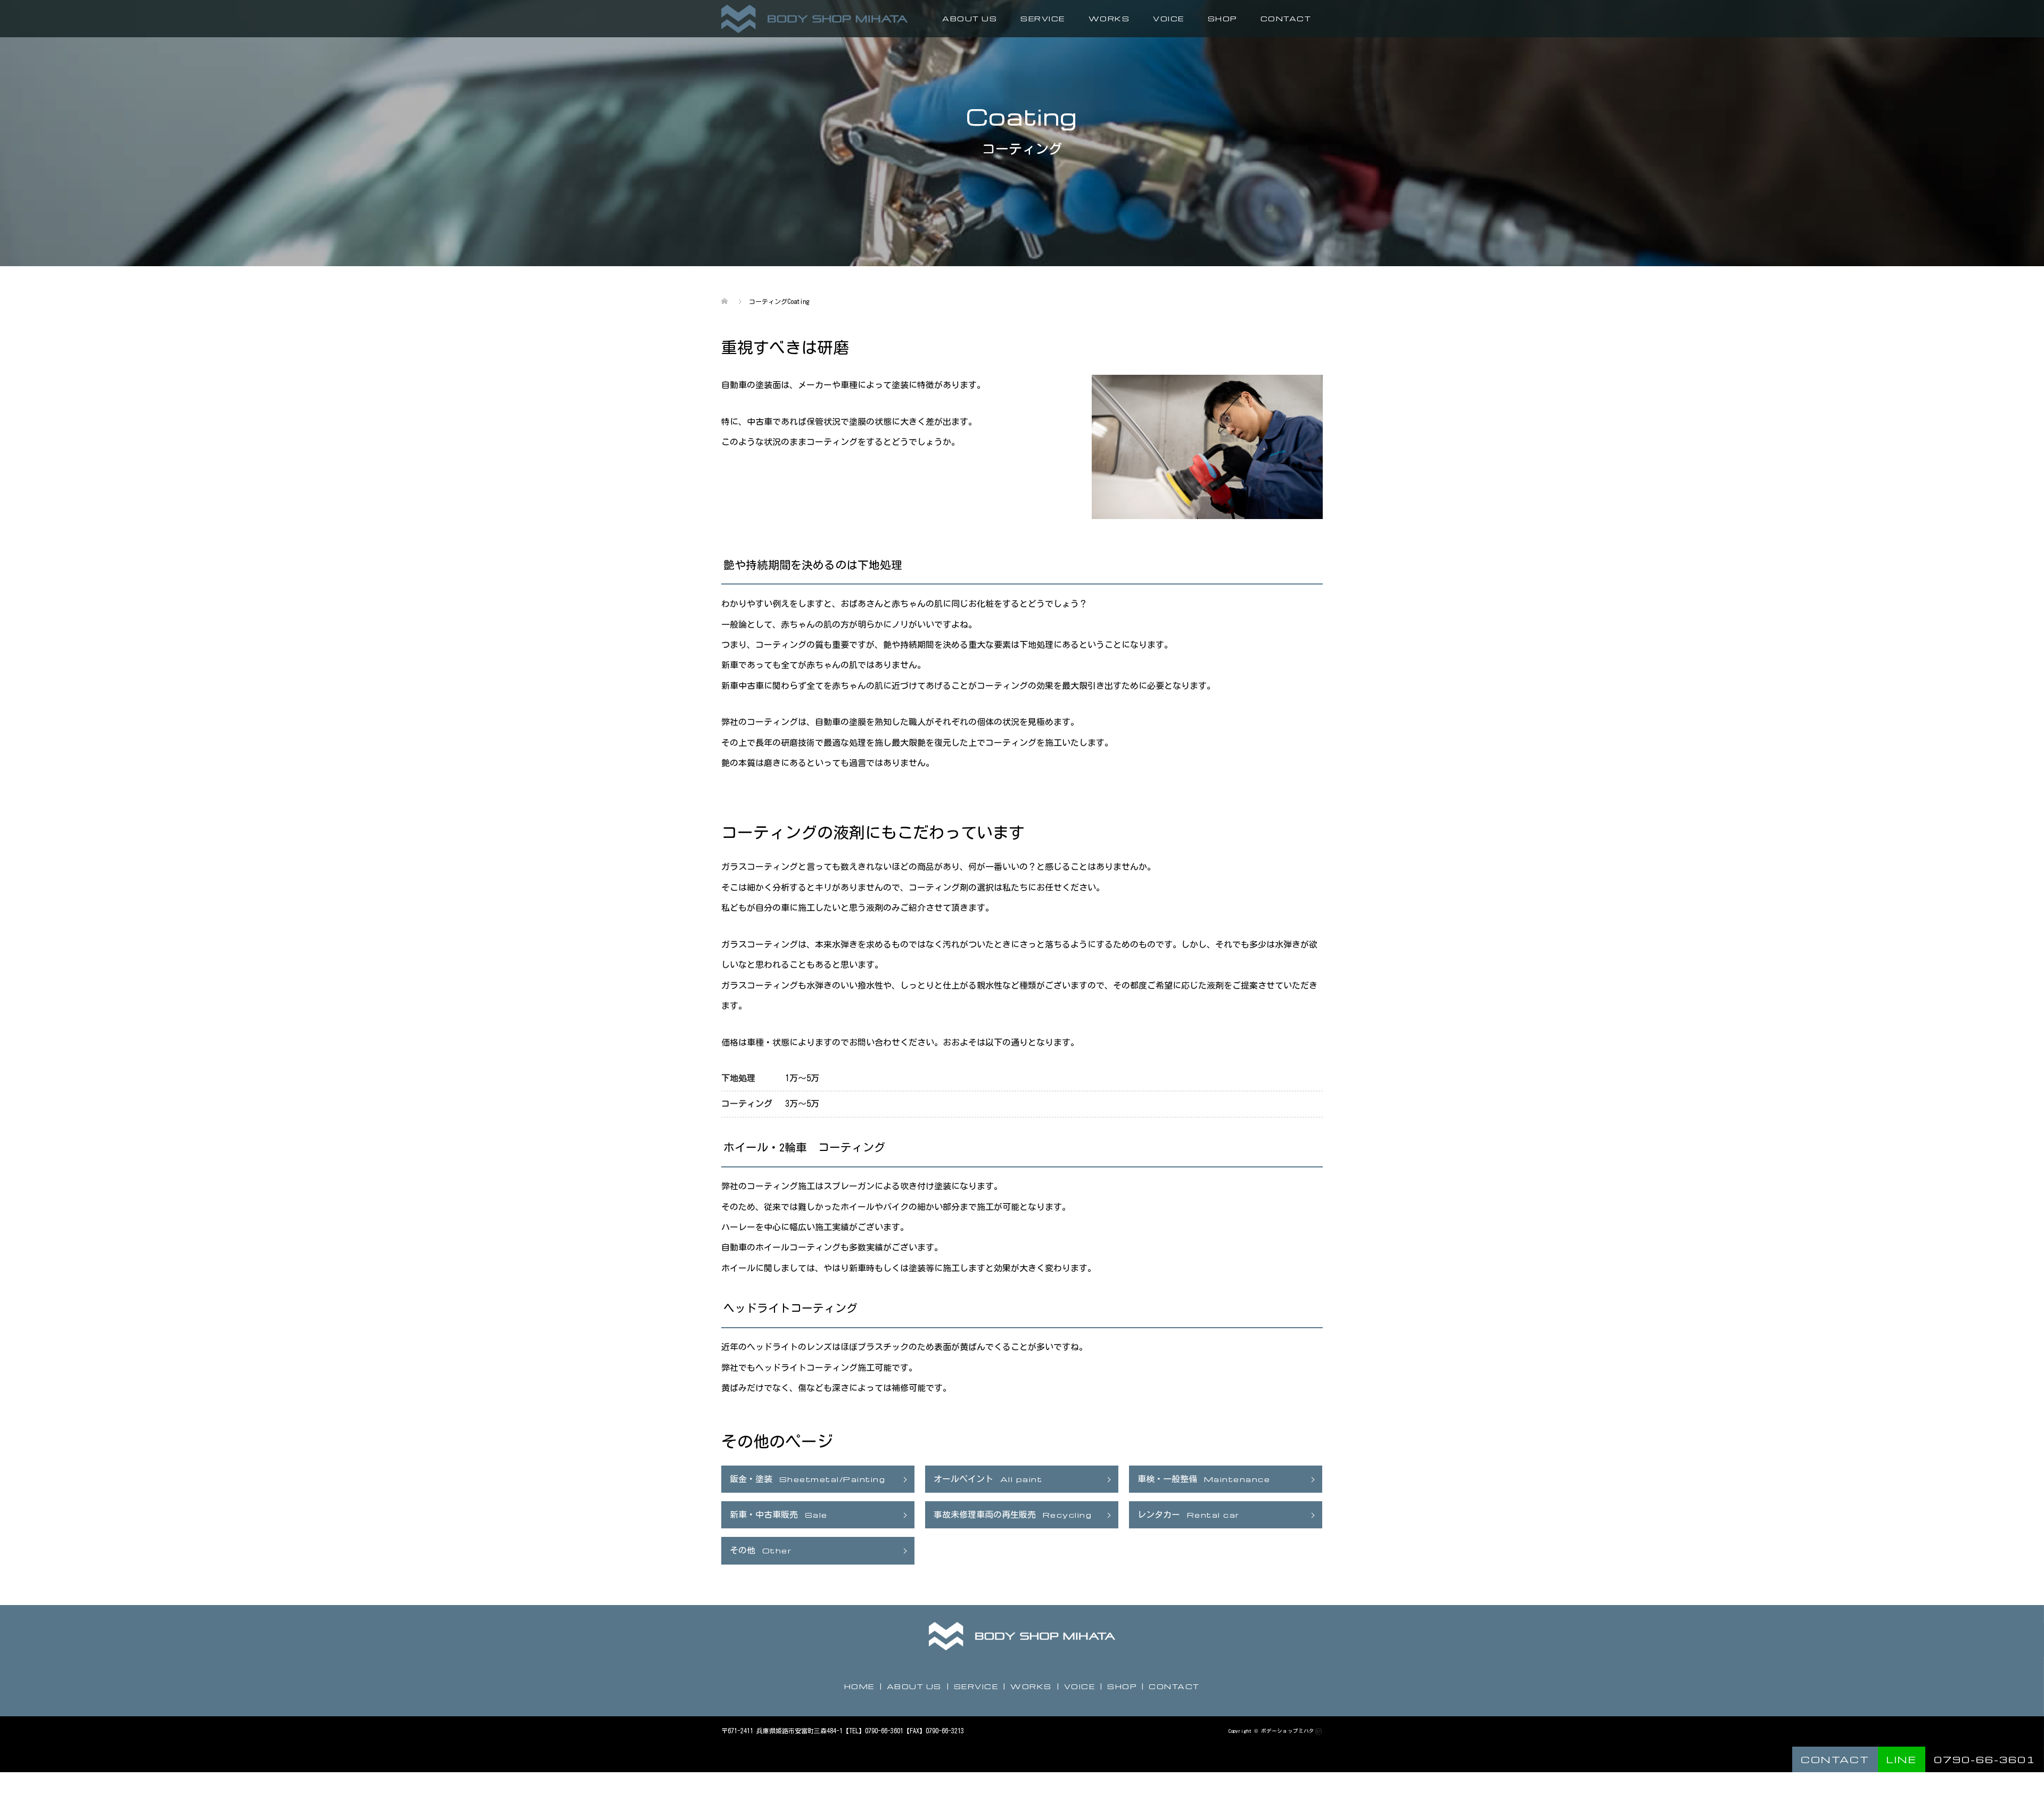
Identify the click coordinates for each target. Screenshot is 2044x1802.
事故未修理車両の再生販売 (1013, 1515)
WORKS (1109, 18)
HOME (859, 1686)
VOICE (1169, 18)
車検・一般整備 (1204, 1479)
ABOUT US (970, 18)
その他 (761, 1550)
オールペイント (988, 1479)
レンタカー (1189, 1515)
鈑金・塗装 (807, 1479)
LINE (1902, 1759)
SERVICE (976, 1686)
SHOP (1222, 18)
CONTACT (1286, 18)
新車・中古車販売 (779, 1515)
